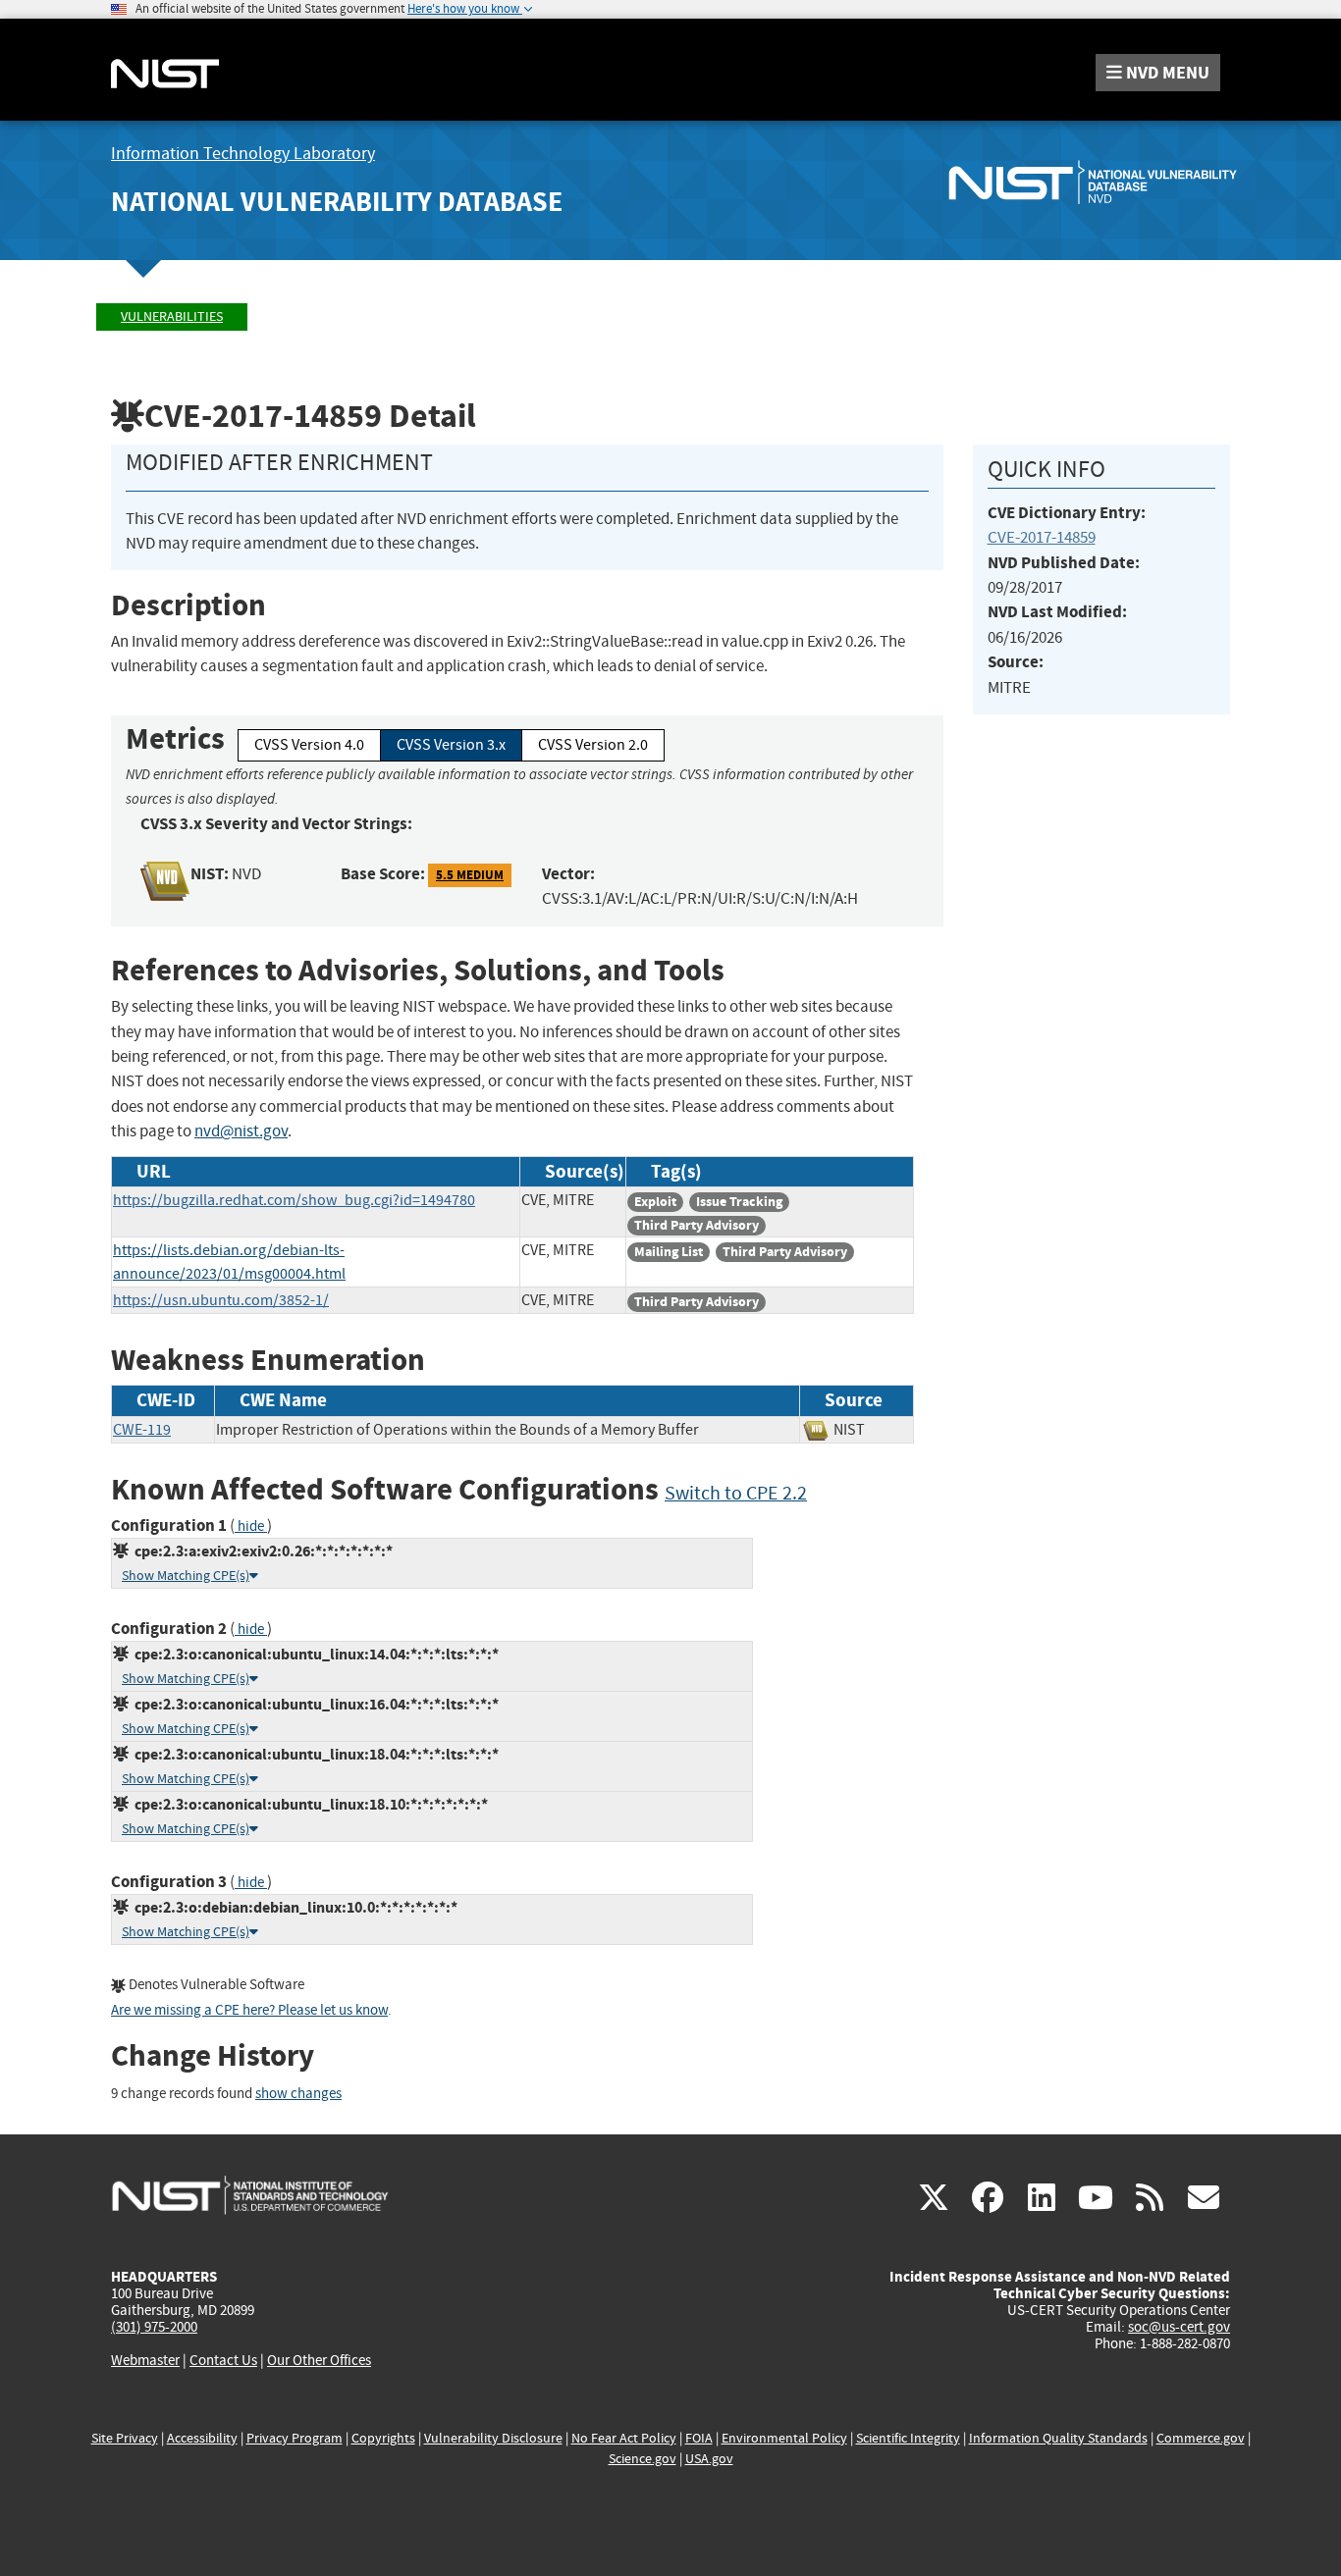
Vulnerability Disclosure (493, 2438)
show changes (298, 2094)
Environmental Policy (784, 2438)
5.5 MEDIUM (470, 875)
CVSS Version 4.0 (309, 745)
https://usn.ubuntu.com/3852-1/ (221, 1300)
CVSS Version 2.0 (593, 745)
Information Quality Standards (1058, 2438)
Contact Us (223, 2360)
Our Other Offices (319, 2361)
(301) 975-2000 (154, 2327)
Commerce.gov (1201, 2438)
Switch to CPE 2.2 (736, 1493)
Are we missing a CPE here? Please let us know (249, 2010)
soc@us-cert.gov (1179, 2327)
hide (251, 1526)
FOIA (699, 2438)
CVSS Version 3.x (451, 745)
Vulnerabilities (172, 316)
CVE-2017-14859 (1042, 537)
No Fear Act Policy (624, 2438)
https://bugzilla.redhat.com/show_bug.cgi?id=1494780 (294, 1200)
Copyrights (383, 2438)
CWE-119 (142, 1430)
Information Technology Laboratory (243, 154)
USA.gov (709, 2459)
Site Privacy (125, 2438)
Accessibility (202, 2438)
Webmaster (145, 2360)
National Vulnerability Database (337, 202)
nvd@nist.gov (241, 1131)
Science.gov (643, 2459)
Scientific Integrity (908, 2438)
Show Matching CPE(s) (186, 1576)
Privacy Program (295, 2438)
